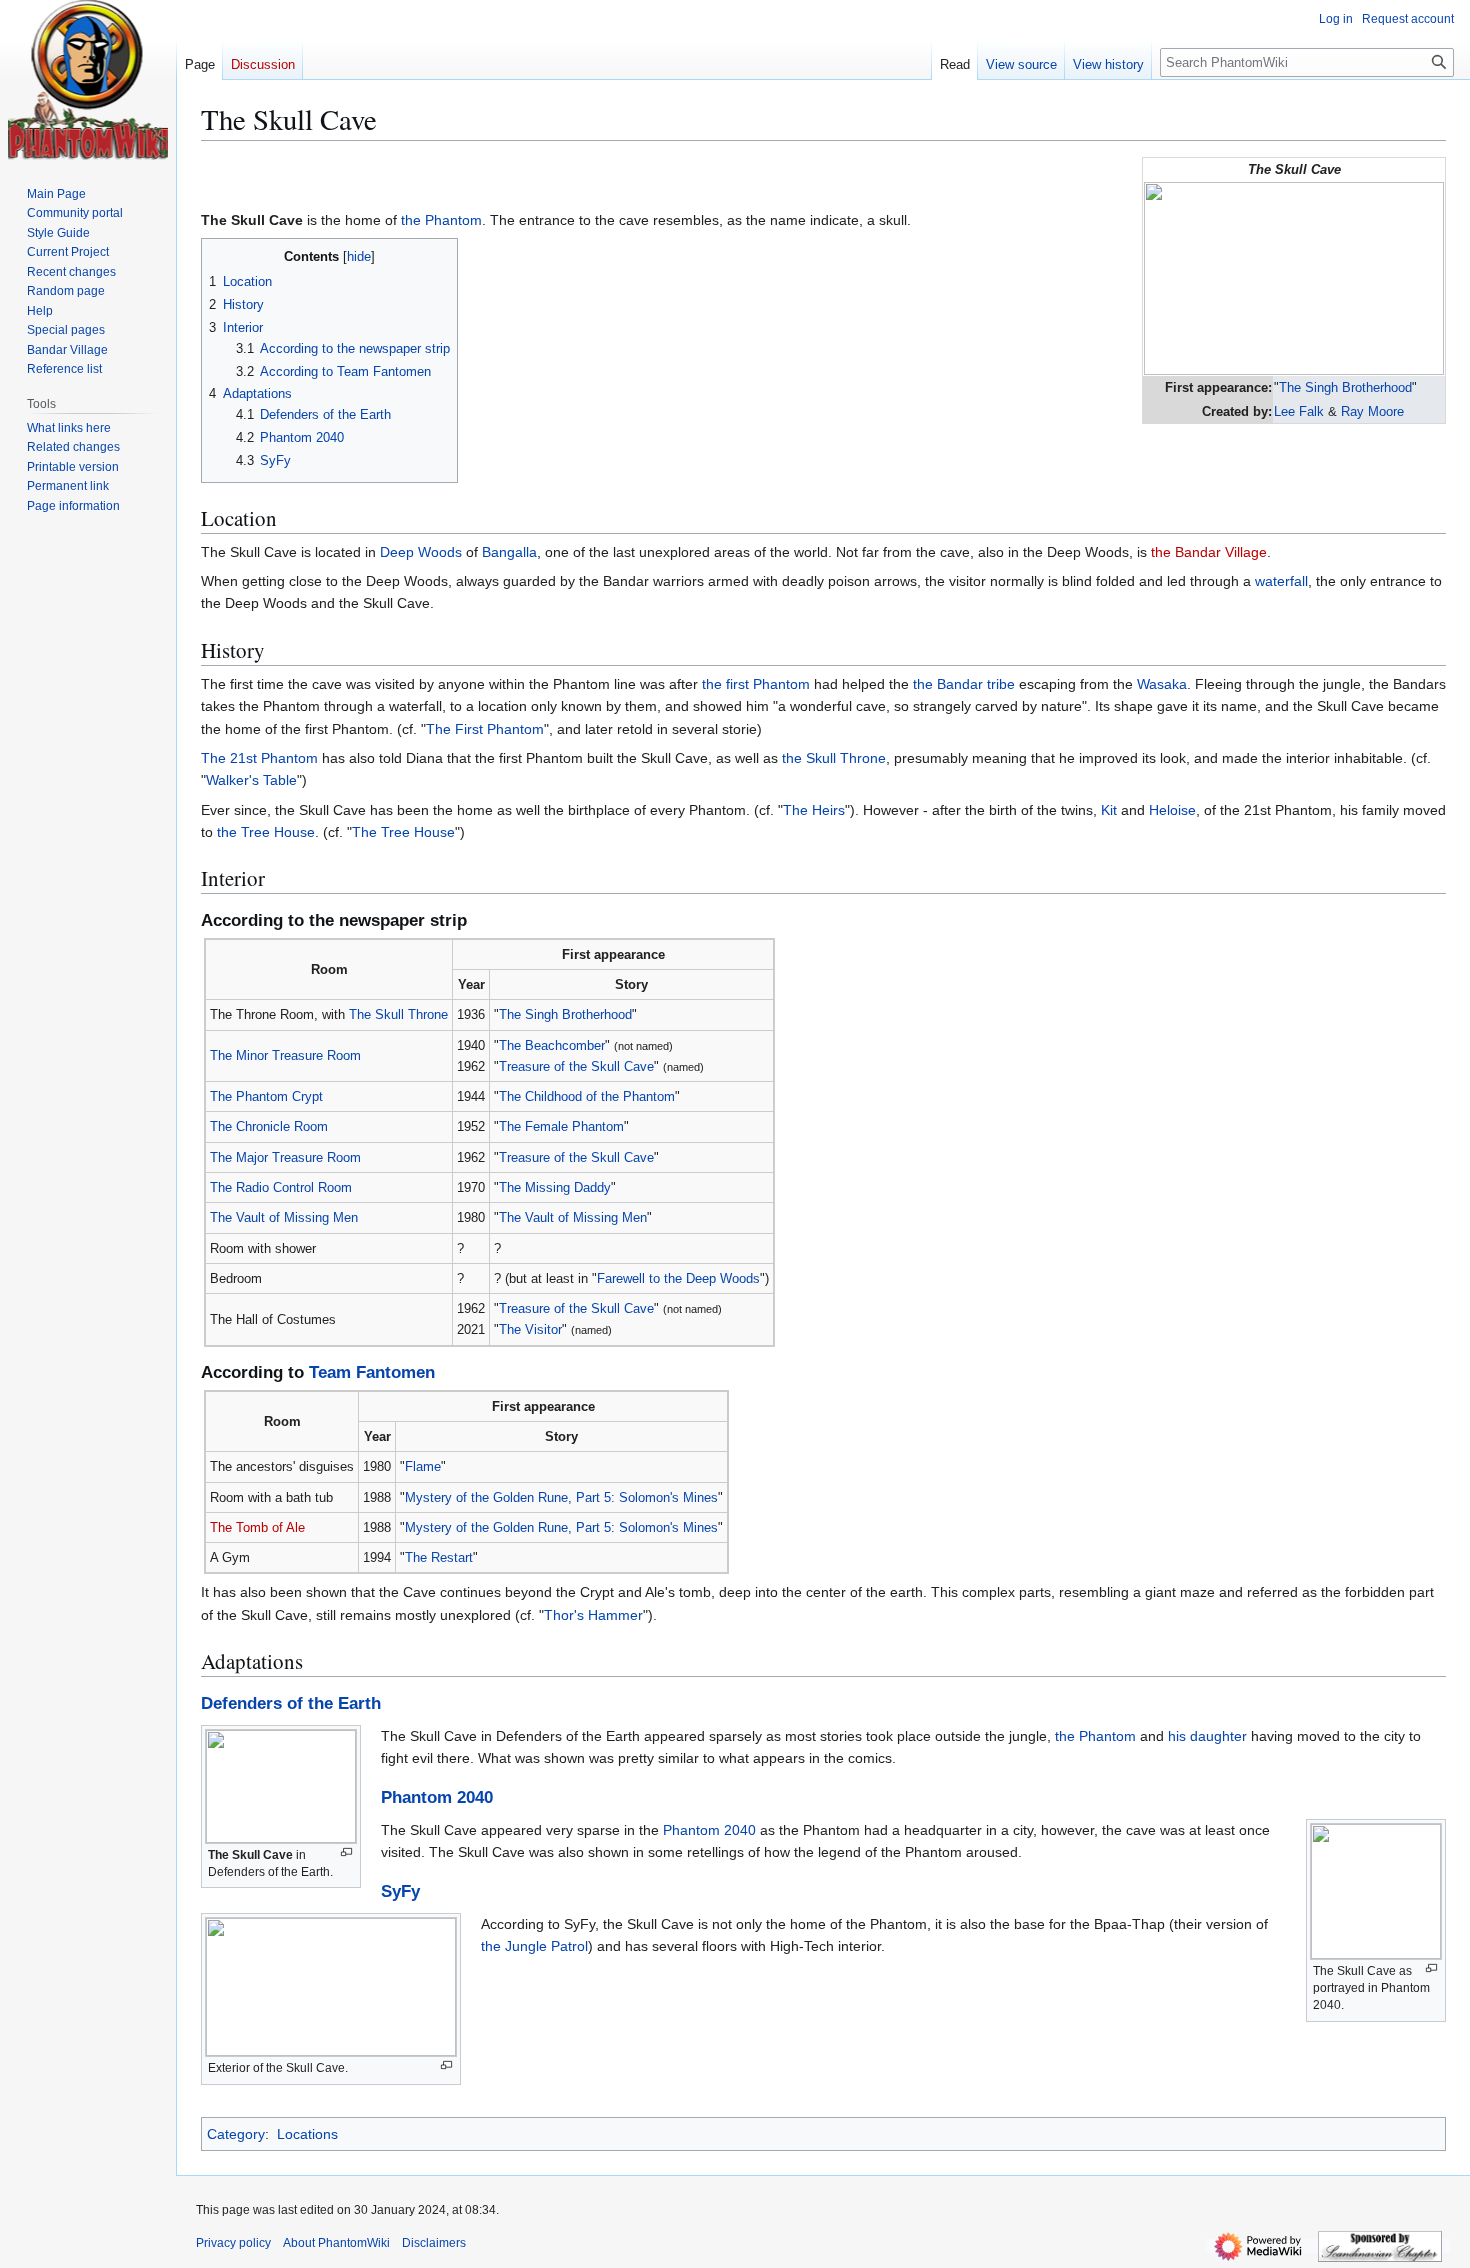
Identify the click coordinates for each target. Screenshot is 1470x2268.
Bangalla (509, 552)
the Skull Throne (834, 758)
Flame (423, 1466)
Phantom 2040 (437, 1797)
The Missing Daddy (555, 1187)
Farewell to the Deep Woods (678, 1278)
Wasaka (1162, 684)
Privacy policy (233, 2243)
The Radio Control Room (281, 1187)
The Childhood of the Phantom (587, 1096)
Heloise (1172, 810)
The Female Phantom (561, 1126)
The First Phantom (485, 729)
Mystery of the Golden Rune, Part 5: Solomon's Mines (561, 1497)
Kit (1109, 810)
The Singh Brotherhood (1345, 387)
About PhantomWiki (336, 2243)
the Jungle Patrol (534, 1946)
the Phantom (441, 220)
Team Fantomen (372, 1372)
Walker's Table (251, 780)
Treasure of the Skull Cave (576, 1066)
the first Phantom (756, 684)
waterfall (1281, 581)
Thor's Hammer (593, 1615)
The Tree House (403, 832)
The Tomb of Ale (257, 1527)
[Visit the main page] (88, 80)
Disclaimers (434, 2243)
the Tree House (266, 832)
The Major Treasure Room (285, 1157)
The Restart (439, 1557)
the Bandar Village (1209, 552)
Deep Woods (421, 552)
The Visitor (530, 1329)
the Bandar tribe (964, 684)
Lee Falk (1299, 411)
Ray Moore (1372, 411)
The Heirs (814, 810)
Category (236, 2134)
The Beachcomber (552, 1045)
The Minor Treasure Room (285, 1055)
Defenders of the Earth (291, 1703)
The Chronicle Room (269, 1126)
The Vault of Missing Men (284, 1217)
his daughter (1207, 1736)
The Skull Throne (398, 1014)
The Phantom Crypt (266, 1096)
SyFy (400, 1891)
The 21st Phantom (259, 758)
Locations (307, 2134)
